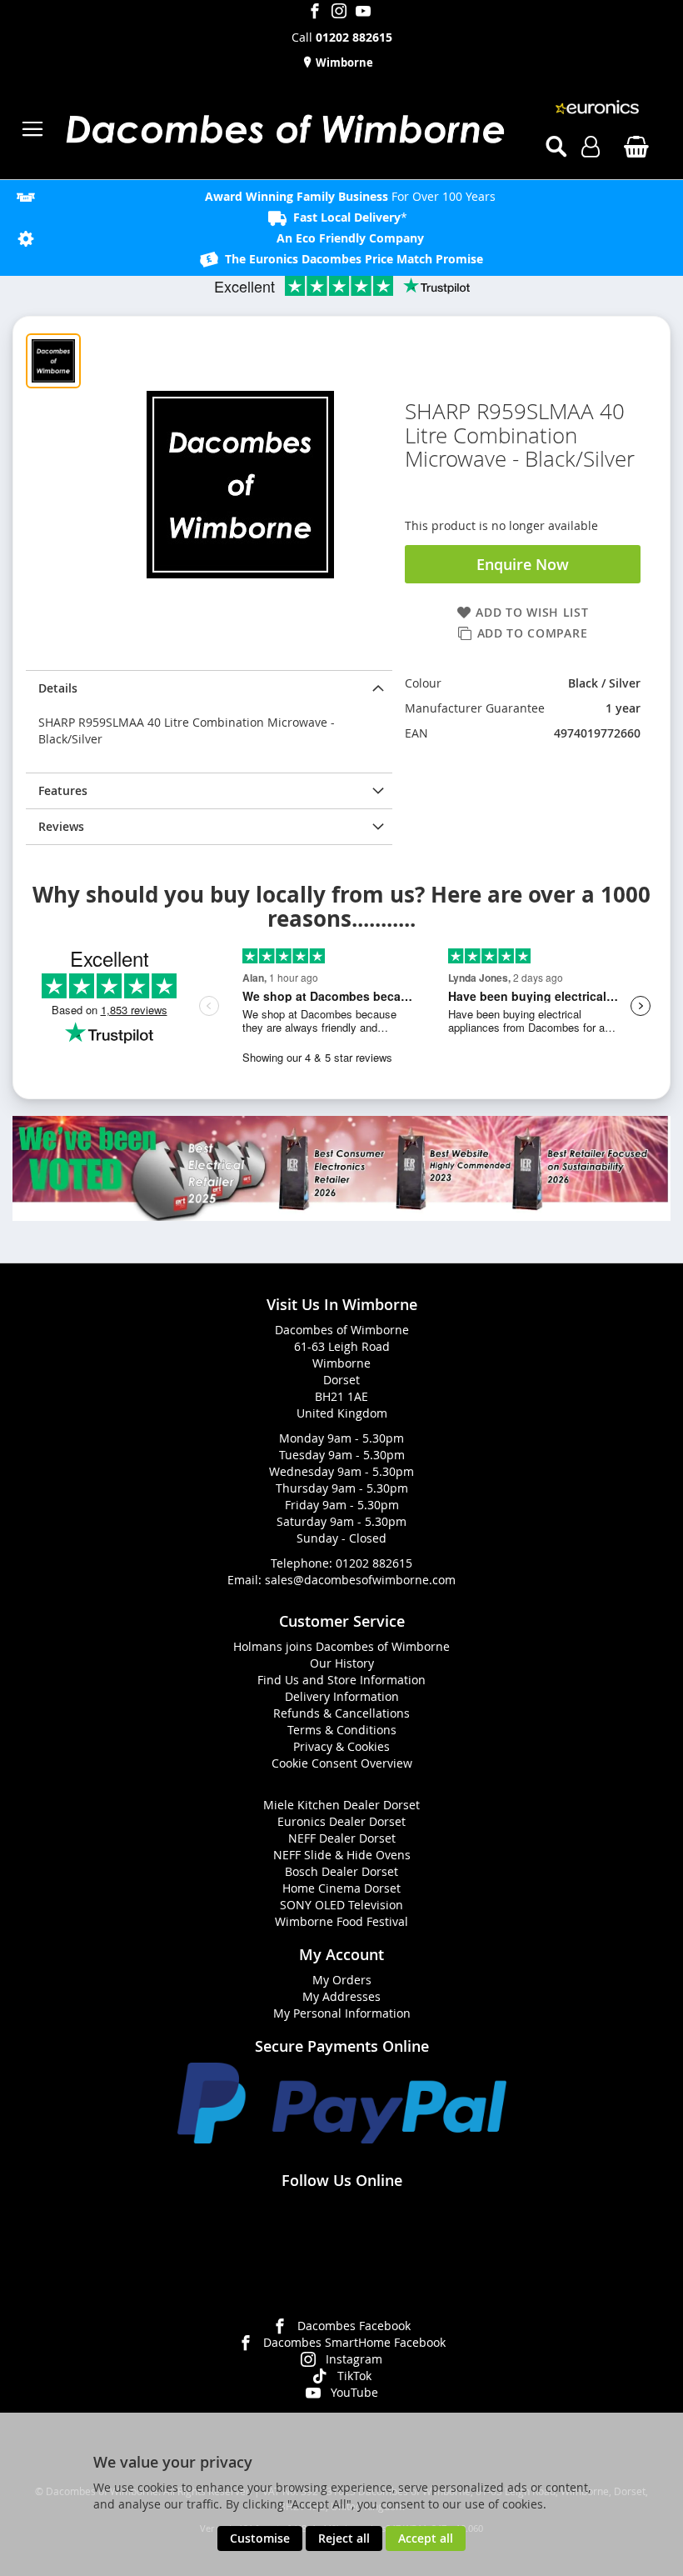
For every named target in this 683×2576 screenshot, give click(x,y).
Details (58, 688)
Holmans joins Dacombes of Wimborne (341, 1646)
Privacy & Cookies (341, 1746)
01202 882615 (374, 1563)
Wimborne (343, 63)
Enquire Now (523, 564)
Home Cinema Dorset (341, 1888)
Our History (342, 1663)
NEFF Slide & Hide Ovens (342, 1855)
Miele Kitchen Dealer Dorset (341, 1805)
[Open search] (556, 147)
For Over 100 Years (350, 196)
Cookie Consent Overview (342, 1763)
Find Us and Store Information (341, 1680)
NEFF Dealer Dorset (342, 1838)
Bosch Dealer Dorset (341, 1871)
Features (63, 790)
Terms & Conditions (342, 1730)
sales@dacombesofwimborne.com (360, 1580)
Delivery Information (342, 1696)
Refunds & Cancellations (341, 1713)
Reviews (61, 826)
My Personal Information (342, 2013)
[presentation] (209, 688)
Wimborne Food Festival (341, 1921)
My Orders (342, 1980)
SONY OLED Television (341, 1905)
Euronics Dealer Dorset (341, 1821)
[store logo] (284, 129)
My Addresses (341, 1996)
